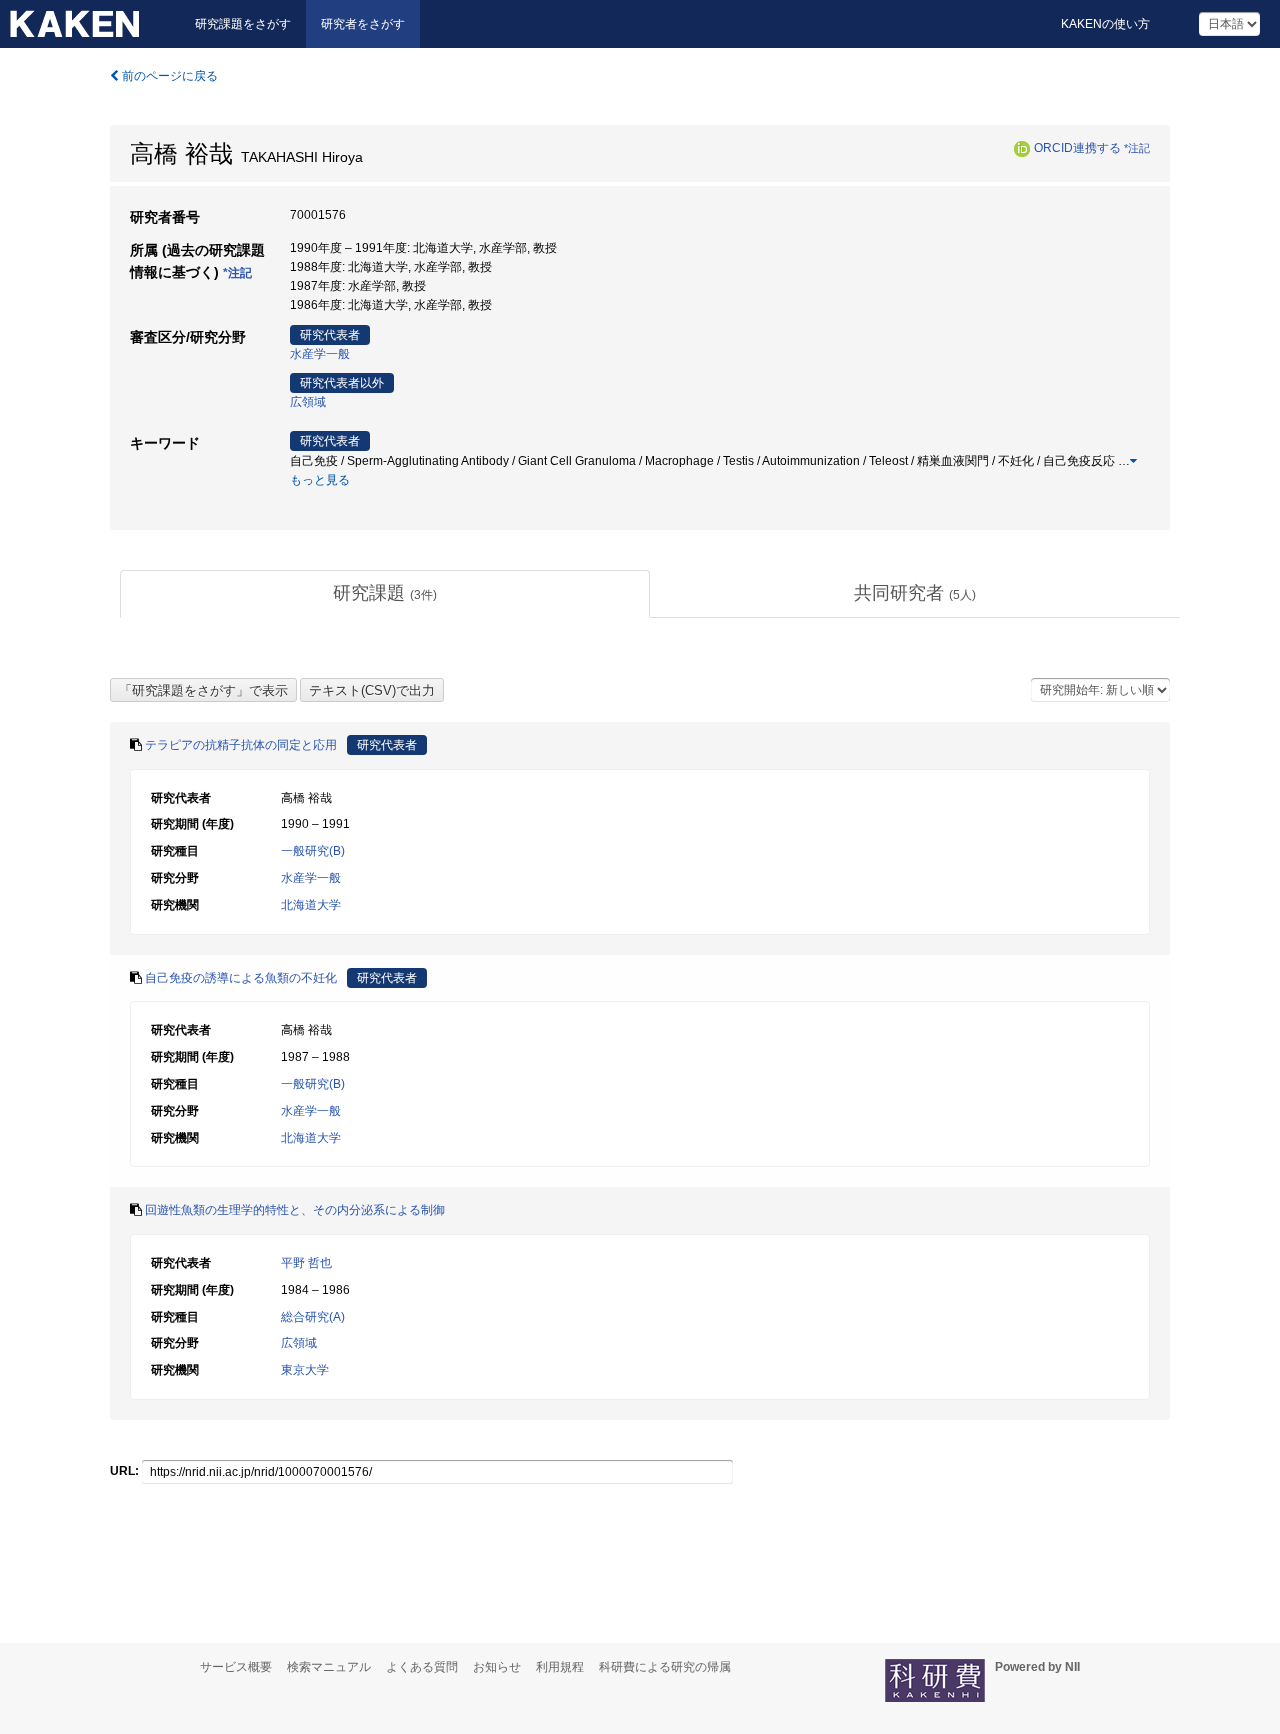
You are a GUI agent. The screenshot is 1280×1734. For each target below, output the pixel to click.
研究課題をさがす (243, 24)
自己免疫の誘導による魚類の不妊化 (241, 978)
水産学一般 (320, 354)
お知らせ (497, 1667)
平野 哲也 (306, 1263)
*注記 (1137, 148)
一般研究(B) (313, 851)
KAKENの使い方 (1105, 24)
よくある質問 (422, 1667)
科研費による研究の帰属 (665, 1667)
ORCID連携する (1077, 148)
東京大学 (305, 1370)
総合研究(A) (313, 1317)
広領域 (308, 402)
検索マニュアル (329, 1667)
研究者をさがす (363, 24)
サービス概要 (236, 1667)
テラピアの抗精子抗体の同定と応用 (241, 745)
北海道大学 (311, 905)
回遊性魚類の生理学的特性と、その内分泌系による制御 (295, 1210)
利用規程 (560, 1667)
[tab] (385, 594)
